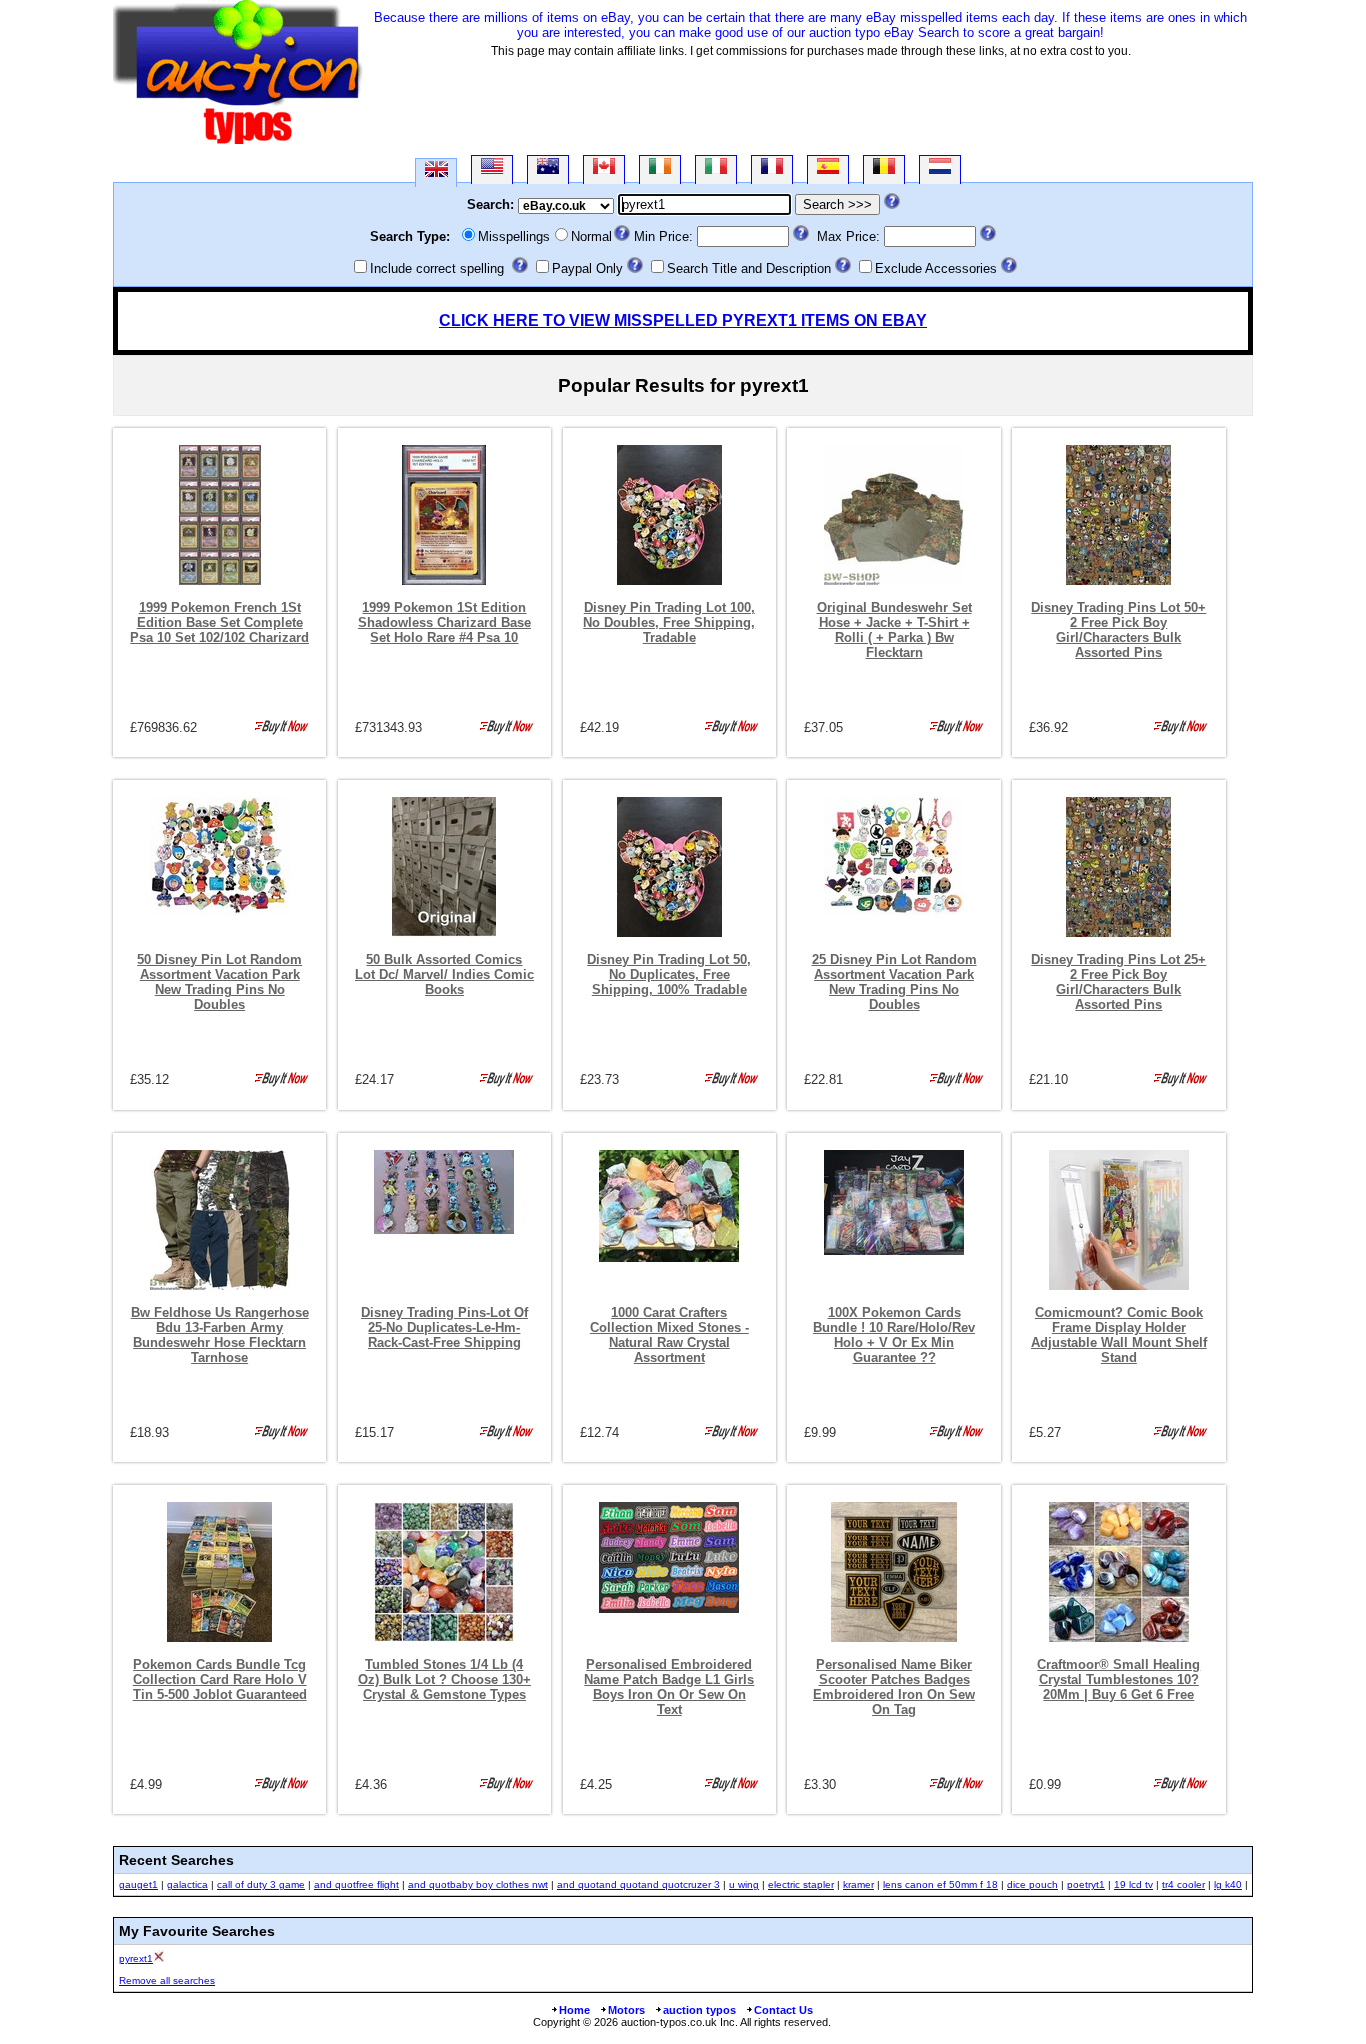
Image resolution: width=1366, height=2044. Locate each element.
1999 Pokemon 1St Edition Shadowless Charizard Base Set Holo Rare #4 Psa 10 (444, 622)
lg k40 (1228, 1884)
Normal (591, 236)
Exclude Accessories (936, 268)
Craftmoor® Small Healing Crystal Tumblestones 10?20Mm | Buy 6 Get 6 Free (1118, 1679)
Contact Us (783, 2010)
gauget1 (138, 1884)
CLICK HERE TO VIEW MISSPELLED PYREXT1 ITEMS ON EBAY (683, 320)
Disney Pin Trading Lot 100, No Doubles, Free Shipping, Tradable (669, 622)
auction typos (699, 2010)
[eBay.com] (492, 169)
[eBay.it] (716, 169)
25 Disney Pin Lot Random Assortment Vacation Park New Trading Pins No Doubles (894, 982)
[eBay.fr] (772, 169)
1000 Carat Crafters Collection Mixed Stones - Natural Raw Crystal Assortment (669, 1335)
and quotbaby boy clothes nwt (478, 1884)
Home (574, 2010)
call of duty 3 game (261, 1884)
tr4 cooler (1183, 1884)
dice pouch (1032, 1884)
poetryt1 (1086, 1884)
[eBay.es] (828, 169)
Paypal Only (587, 268)
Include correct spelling (437, 268)
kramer (858, 1884)
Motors (626, 2010)
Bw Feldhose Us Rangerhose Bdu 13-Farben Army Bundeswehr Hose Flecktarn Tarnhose (220, 1335)
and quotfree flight (356, 1884)
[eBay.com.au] (548, 169)
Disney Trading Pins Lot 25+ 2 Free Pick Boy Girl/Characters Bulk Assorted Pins (1118, 982)
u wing (744, 1884)
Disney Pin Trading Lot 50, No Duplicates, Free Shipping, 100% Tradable (669, 974)
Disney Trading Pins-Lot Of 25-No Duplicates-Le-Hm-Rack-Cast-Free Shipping (444, 1327)
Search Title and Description (749, 268)
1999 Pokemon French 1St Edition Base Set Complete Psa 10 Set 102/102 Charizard (219, 622)
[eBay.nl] (940, 169)
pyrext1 (136, 1958)
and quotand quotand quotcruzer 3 (638, 1884)
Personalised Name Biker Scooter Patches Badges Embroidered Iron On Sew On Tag (894, 1687)
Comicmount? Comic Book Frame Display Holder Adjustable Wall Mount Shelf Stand (1119, 1335)
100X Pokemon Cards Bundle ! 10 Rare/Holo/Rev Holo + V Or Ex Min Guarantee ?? (894, 1335)
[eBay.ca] (604, 169)
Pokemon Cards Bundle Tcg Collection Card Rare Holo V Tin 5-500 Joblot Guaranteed (220, 1679)
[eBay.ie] (660, 169)
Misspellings (514, 236)
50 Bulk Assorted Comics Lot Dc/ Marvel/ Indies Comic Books (444, 974)
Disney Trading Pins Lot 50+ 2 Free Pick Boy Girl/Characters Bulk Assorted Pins (1118, 630)
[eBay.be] (884, 169)
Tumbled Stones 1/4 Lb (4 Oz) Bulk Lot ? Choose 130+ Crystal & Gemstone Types (444, 1679)
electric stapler (801, 1884)
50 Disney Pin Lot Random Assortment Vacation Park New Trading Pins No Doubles (219, 982)
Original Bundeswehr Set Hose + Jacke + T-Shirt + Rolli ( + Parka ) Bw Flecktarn (894, 630)
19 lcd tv (1133, 1884)
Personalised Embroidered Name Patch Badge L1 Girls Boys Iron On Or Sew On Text (669, 1687)
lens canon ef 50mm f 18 (940, 1884)
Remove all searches (167, 1980)
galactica (187, 1884)
